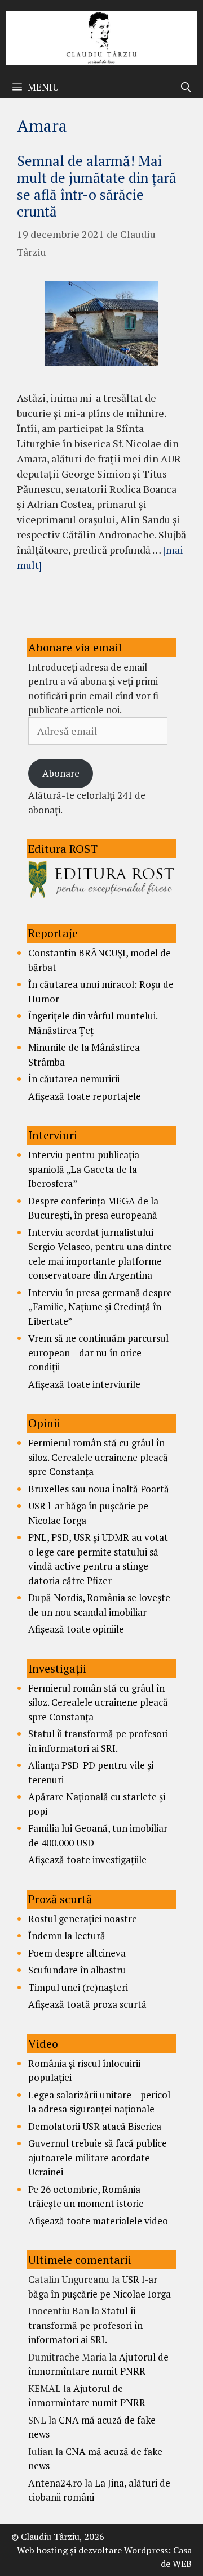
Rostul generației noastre (83, 1919)
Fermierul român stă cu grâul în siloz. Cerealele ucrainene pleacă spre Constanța (98, 1457)
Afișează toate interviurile (84, 1384)
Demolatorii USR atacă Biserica (95, 2126)
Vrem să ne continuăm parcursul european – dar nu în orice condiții (98, 1352)
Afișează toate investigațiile (87, 1860)
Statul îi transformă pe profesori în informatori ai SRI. (85, 2325)
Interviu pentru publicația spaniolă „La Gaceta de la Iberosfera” (84, 1169)
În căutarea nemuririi (74, 1079)
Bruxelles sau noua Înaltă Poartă (99, 1489)
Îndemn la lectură (67, 1936)
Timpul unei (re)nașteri (78, 1987)
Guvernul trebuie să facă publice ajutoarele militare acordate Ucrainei (98, 2157)
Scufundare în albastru (77, 1970)
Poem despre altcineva (77, 1953)
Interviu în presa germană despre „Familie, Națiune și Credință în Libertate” (100, 1307)
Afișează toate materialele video (98, 2221)
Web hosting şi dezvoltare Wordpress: (94, 2550)
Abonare (61, 773)
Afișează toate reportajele (85, 1096)
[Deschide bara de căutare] (186, 87)
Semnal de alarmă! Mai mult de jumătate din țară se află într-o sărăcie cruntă (97, 186)
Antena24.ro (55, 2483)
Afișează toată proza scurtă (87, 2004)
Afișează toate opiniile (76, 1629)
